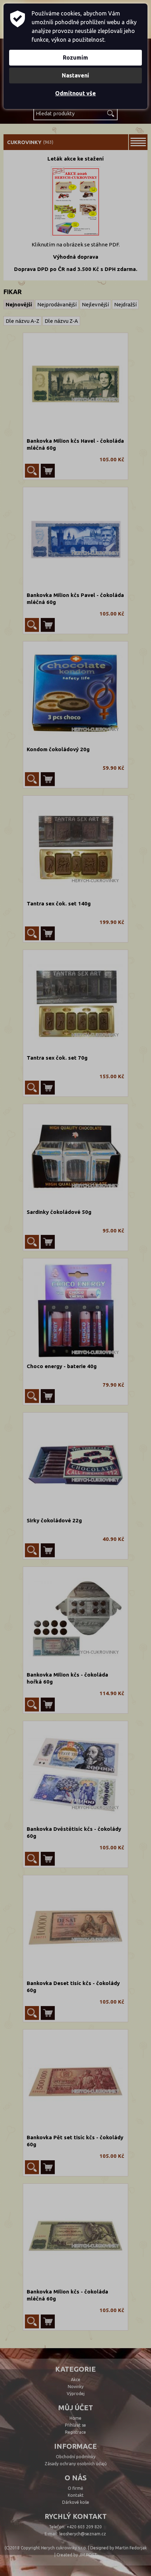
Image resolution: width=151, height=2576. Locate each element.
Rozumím (75, 57)
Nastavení (75, 75)
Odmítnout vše (75, 93)
